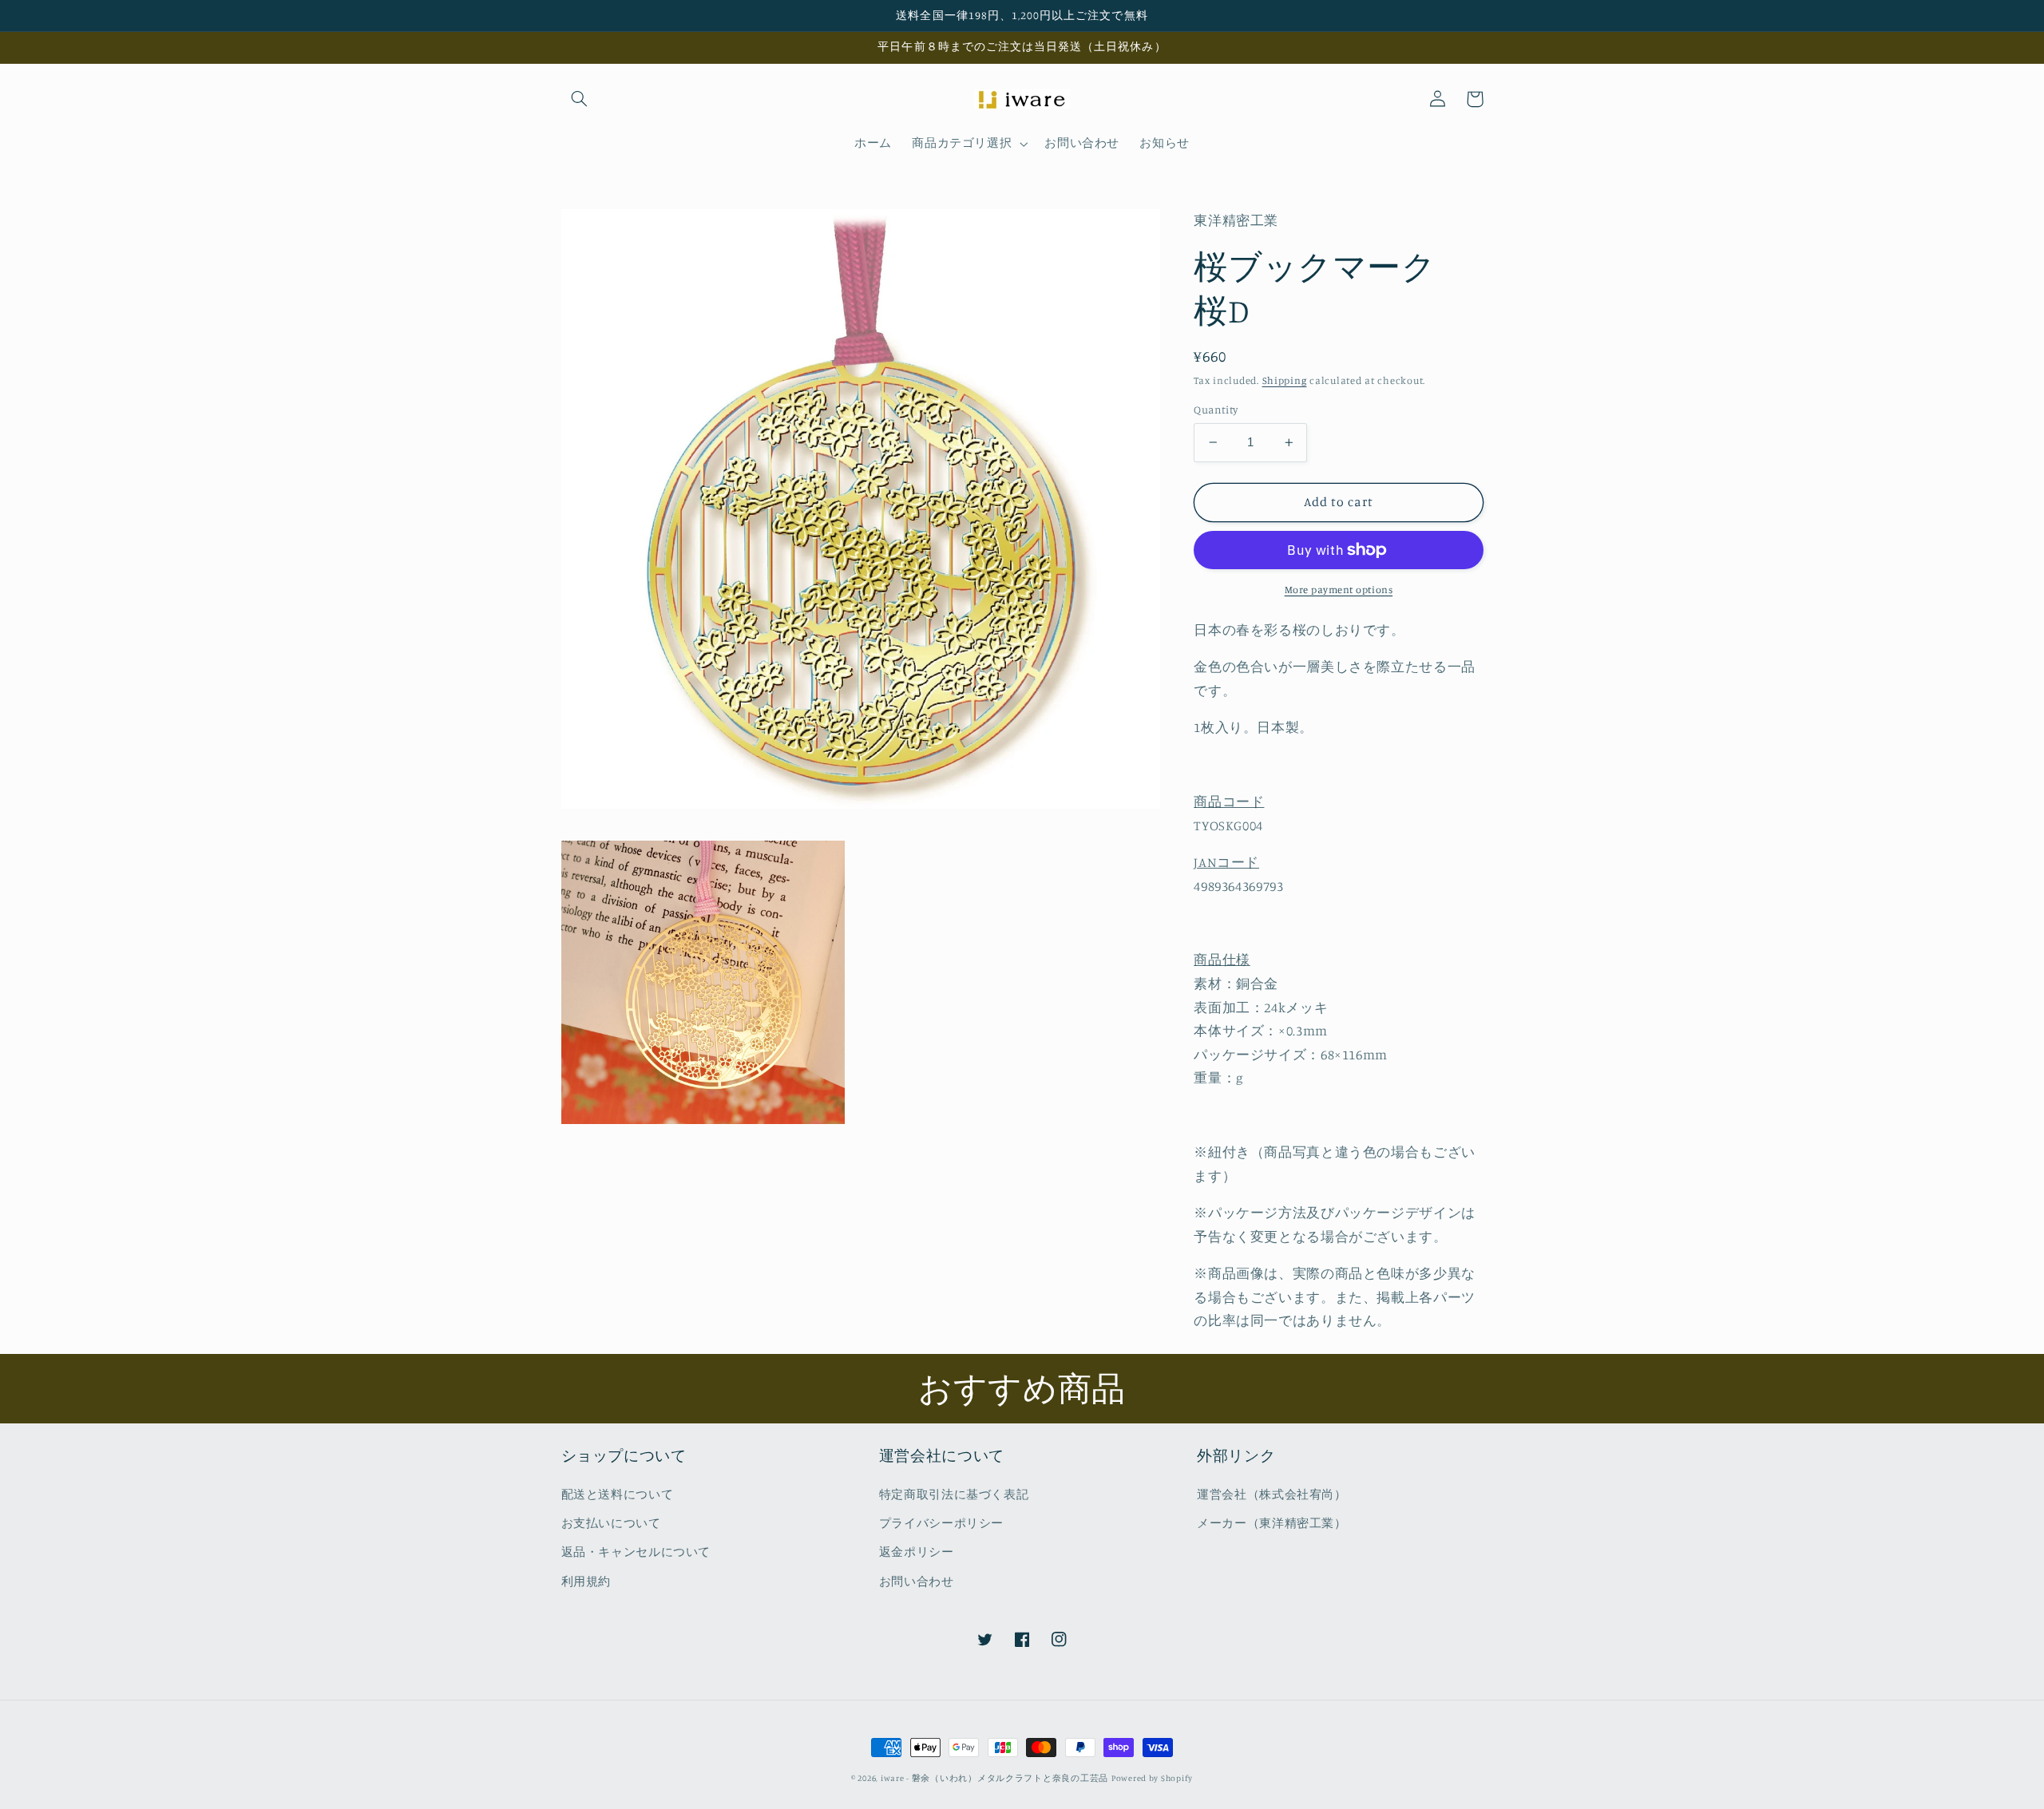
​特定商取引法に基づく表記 (954, 1494)
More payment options (1339, 590)
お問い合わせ (917, 1581)
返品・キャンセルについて (636, 1552)
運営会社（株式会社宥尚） (1272, 1494)
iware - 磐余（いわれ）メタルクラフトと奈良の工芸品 (994, 1778)
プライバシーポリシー (941, 1523)
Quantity (1216, 410)
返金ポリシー (917, 1552)
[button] (580, 99)
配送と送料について (618, 1494)
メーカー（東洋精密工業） (1272, 1523)
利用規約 (586, 1581)
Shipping (1285, 380)
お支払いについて (611, 1523)
